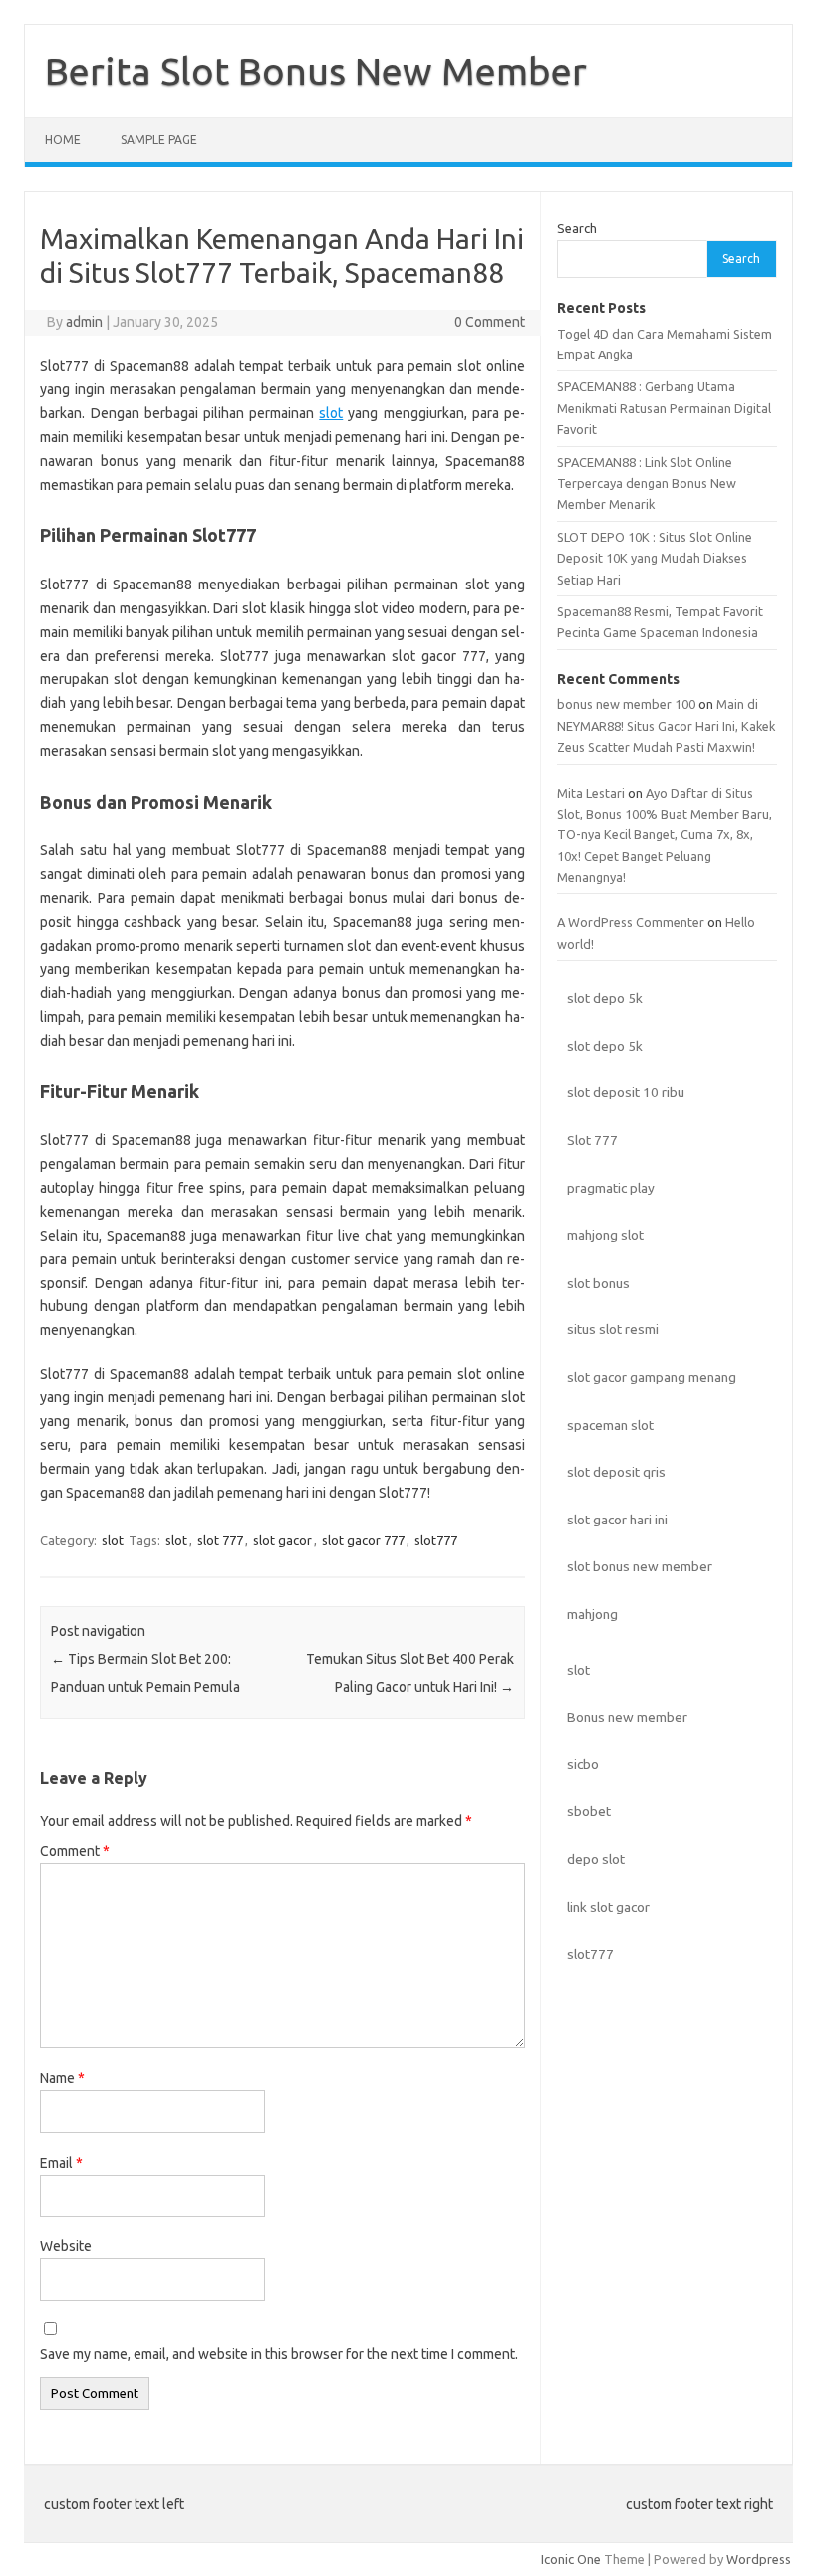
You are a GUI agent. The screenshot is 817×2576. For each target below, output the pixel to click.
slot (331, 413)
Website (66, 2246)
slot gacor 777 (363, 1540)
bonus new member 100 (626, 704)
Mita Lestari (591, 793)
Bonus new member (627, 1717)
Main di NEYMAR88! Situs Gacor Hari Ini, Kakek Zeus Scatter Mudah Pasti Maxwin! (666, 725)
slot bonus (598, 1283)
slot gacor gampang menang (652, 1377)
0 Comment (490, 322)
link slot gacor (608, 1907)
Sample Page (159, 140)
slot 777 (220, 1540)
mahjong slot (605, 1235)
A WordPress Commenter (631, 922)
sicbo (583, 1764)
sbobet (589, 1811)
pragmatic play (611, 1188)
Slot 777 (592, 1140)
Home (63, 140)
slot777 (436, 1540)
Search (577, 228)
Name (62, 2078)
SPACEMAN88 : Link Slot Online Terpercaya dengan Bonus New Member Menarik (647, 483)
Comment (75, 1851)
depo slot (596, 1859)
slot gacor (282, 1540)
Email (61, 2163)
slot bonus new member (640, 1566)
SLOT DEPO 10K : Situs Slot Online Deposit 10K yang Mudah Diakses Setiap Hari (655, 558)
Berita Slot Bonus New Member (316, 71)
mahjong (592, 1614)
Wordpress (759, 2559)
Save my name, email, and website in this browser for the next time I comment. (279, 2354)
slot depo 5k (605, 998)
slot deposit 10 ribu (626, 1092)
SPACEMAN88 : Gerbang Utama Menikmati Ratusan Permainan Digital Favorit (664, 408)
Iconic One (571, 2559)
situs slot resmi (613, 1329)
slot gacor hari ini (617, 1520)
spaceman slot (610, 1425)
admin (84, 322)
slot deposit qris (616, 1472)
